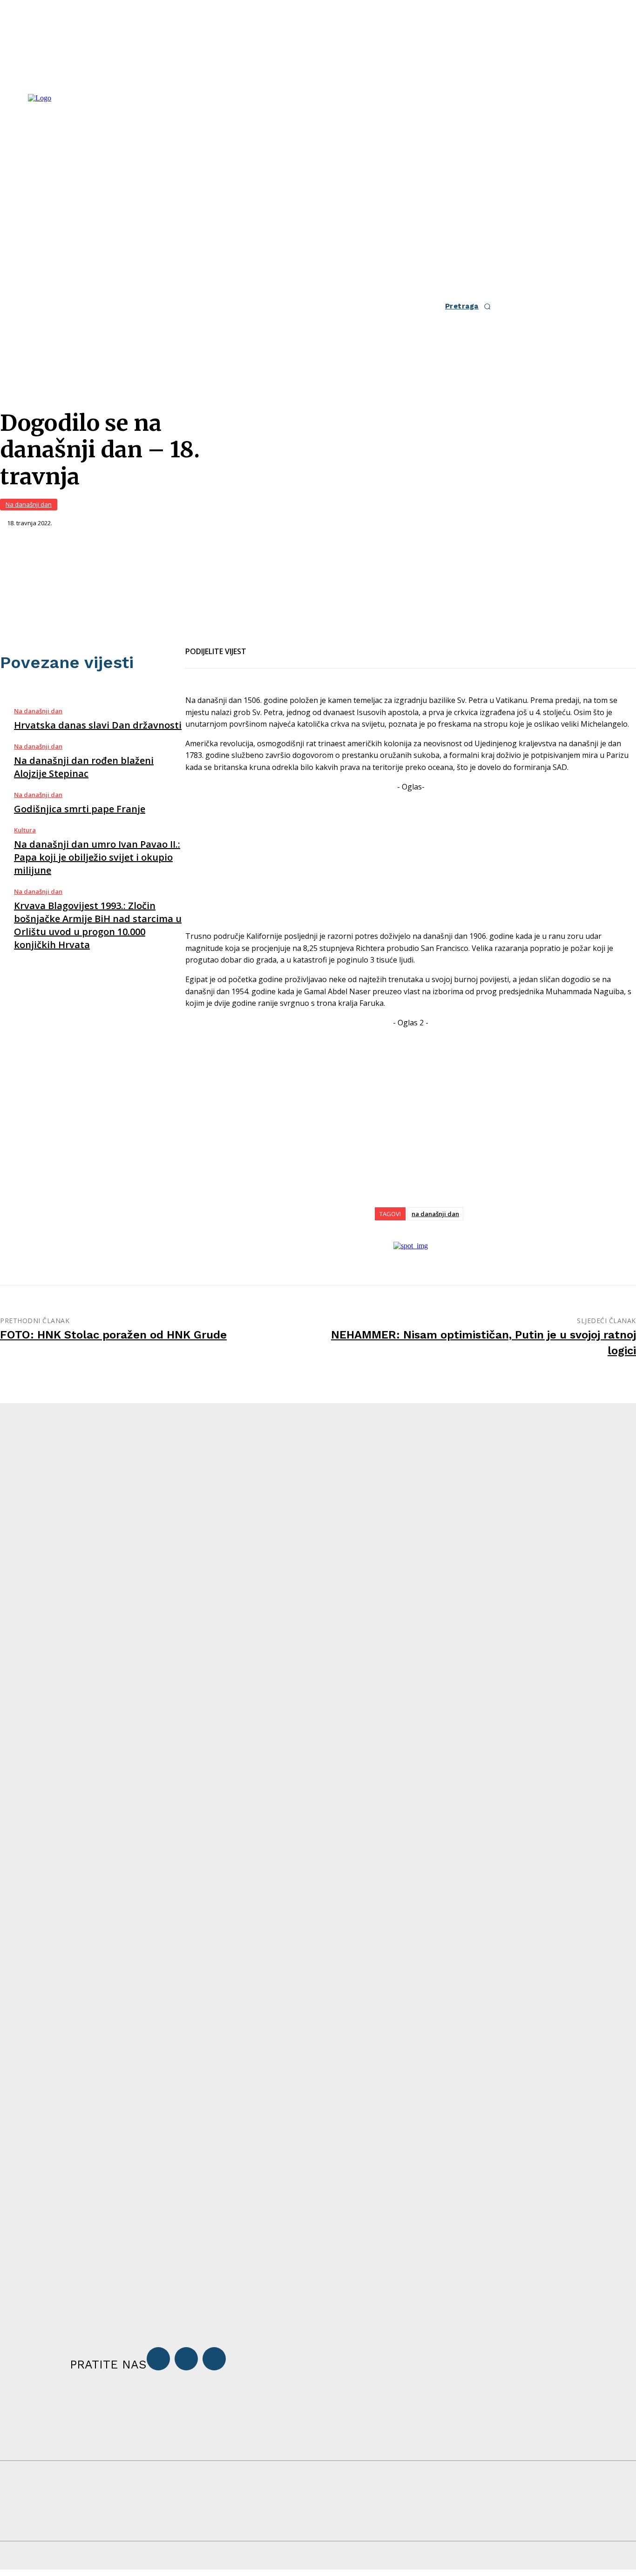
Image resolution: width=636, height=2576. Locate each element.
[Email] (295, 646)
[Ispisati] (329, 646)
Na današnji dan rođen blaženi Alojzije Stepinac (84, 767)
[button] (471, 306)
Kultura (25, 830)
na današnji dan (435, 1214)
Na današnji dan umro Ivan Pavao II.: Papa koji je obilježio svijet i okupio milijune (97, 857)
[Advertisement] (411, 858)
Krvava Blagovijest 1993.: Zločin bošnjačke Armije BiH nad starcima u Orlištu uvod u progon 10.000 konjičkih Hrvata (98, 925)
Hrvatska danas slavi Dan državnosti (98, 725)
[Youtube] (214, 2359)
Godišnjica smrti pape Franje (80, 809)
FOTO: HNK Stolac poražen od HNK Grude (113, 1335)
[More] (363, 646)
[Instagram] (186, 2359)
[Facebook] (262, 646)
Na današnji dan (29, 504)
